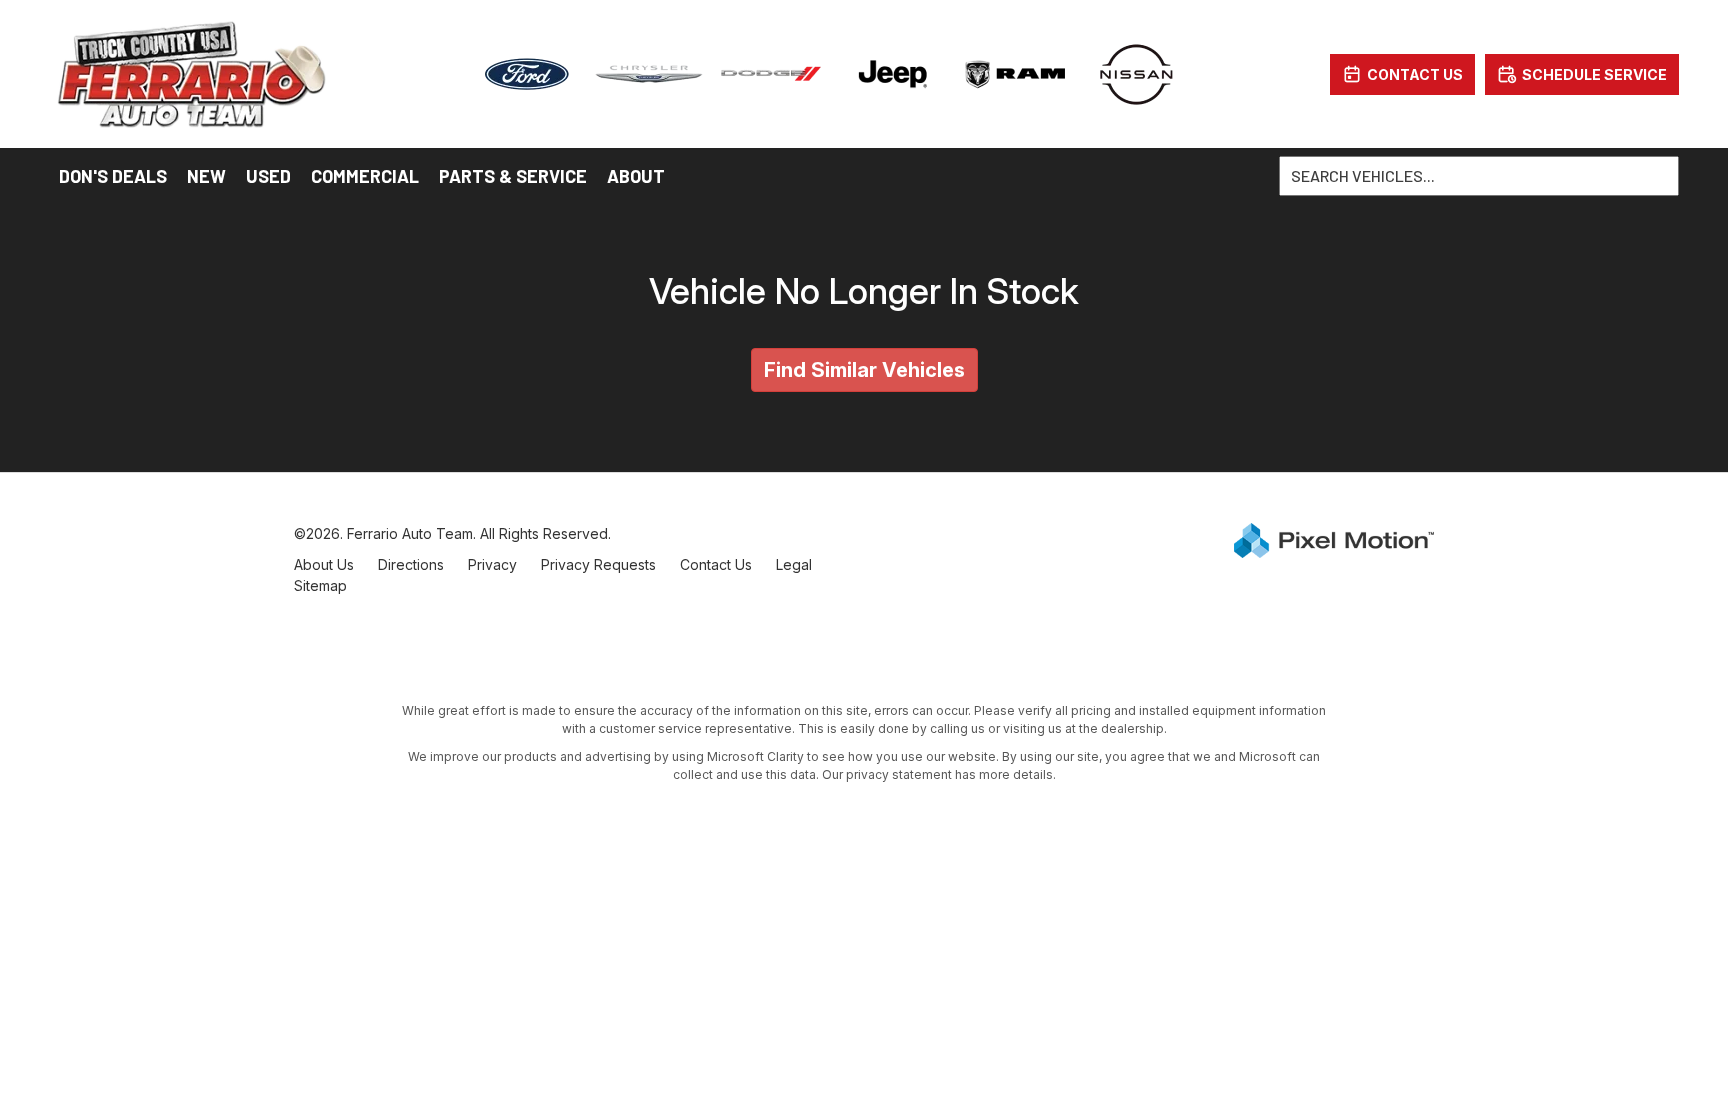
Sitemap (320, 585)
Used (268, 176)
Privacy (492, 564)
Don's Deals (113, 176)
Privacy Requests (598, 564)
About (636, 176)
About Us (324, 564)
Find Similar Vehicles (864, 370)
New (206, 176)
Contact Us (716, 564)
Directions (411, 564)
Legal (794, 564)
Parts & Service (513, 176)
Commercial (365, 176)
